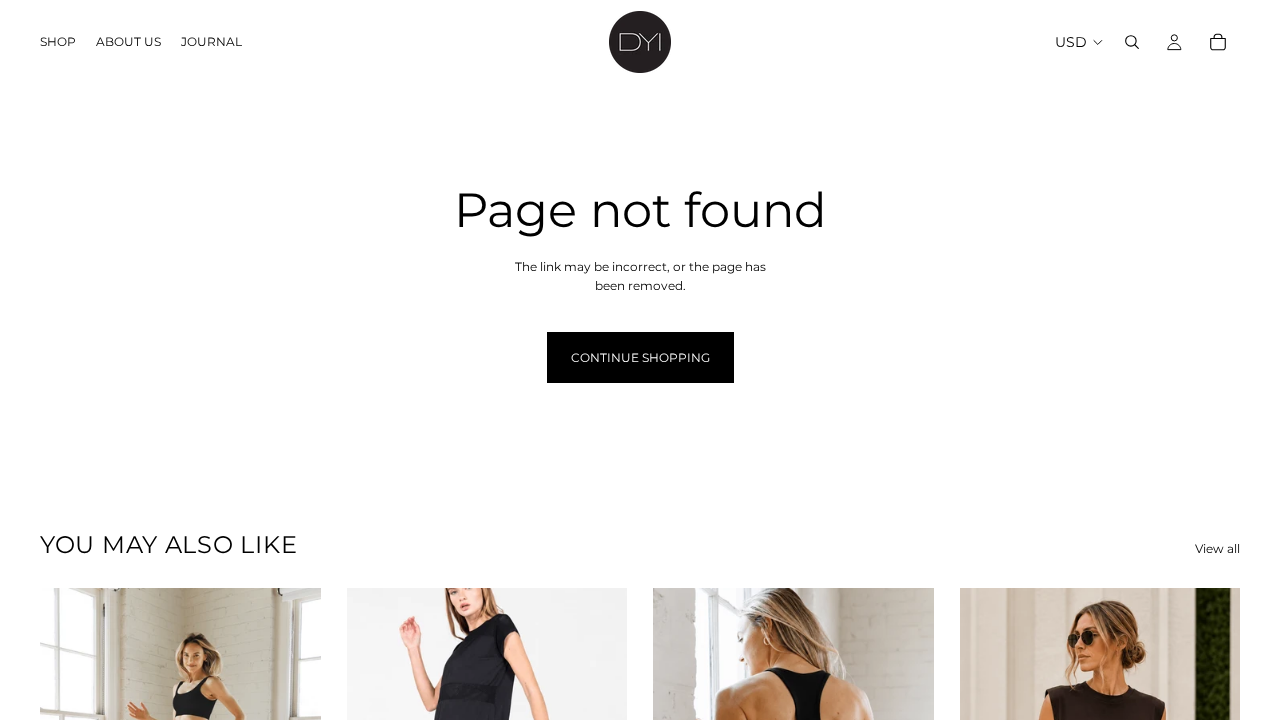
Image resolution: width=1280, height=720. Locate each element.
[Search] (1132, 42)
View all (1217, 548)
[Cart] (1218, 42)
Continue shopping (640, 357)
